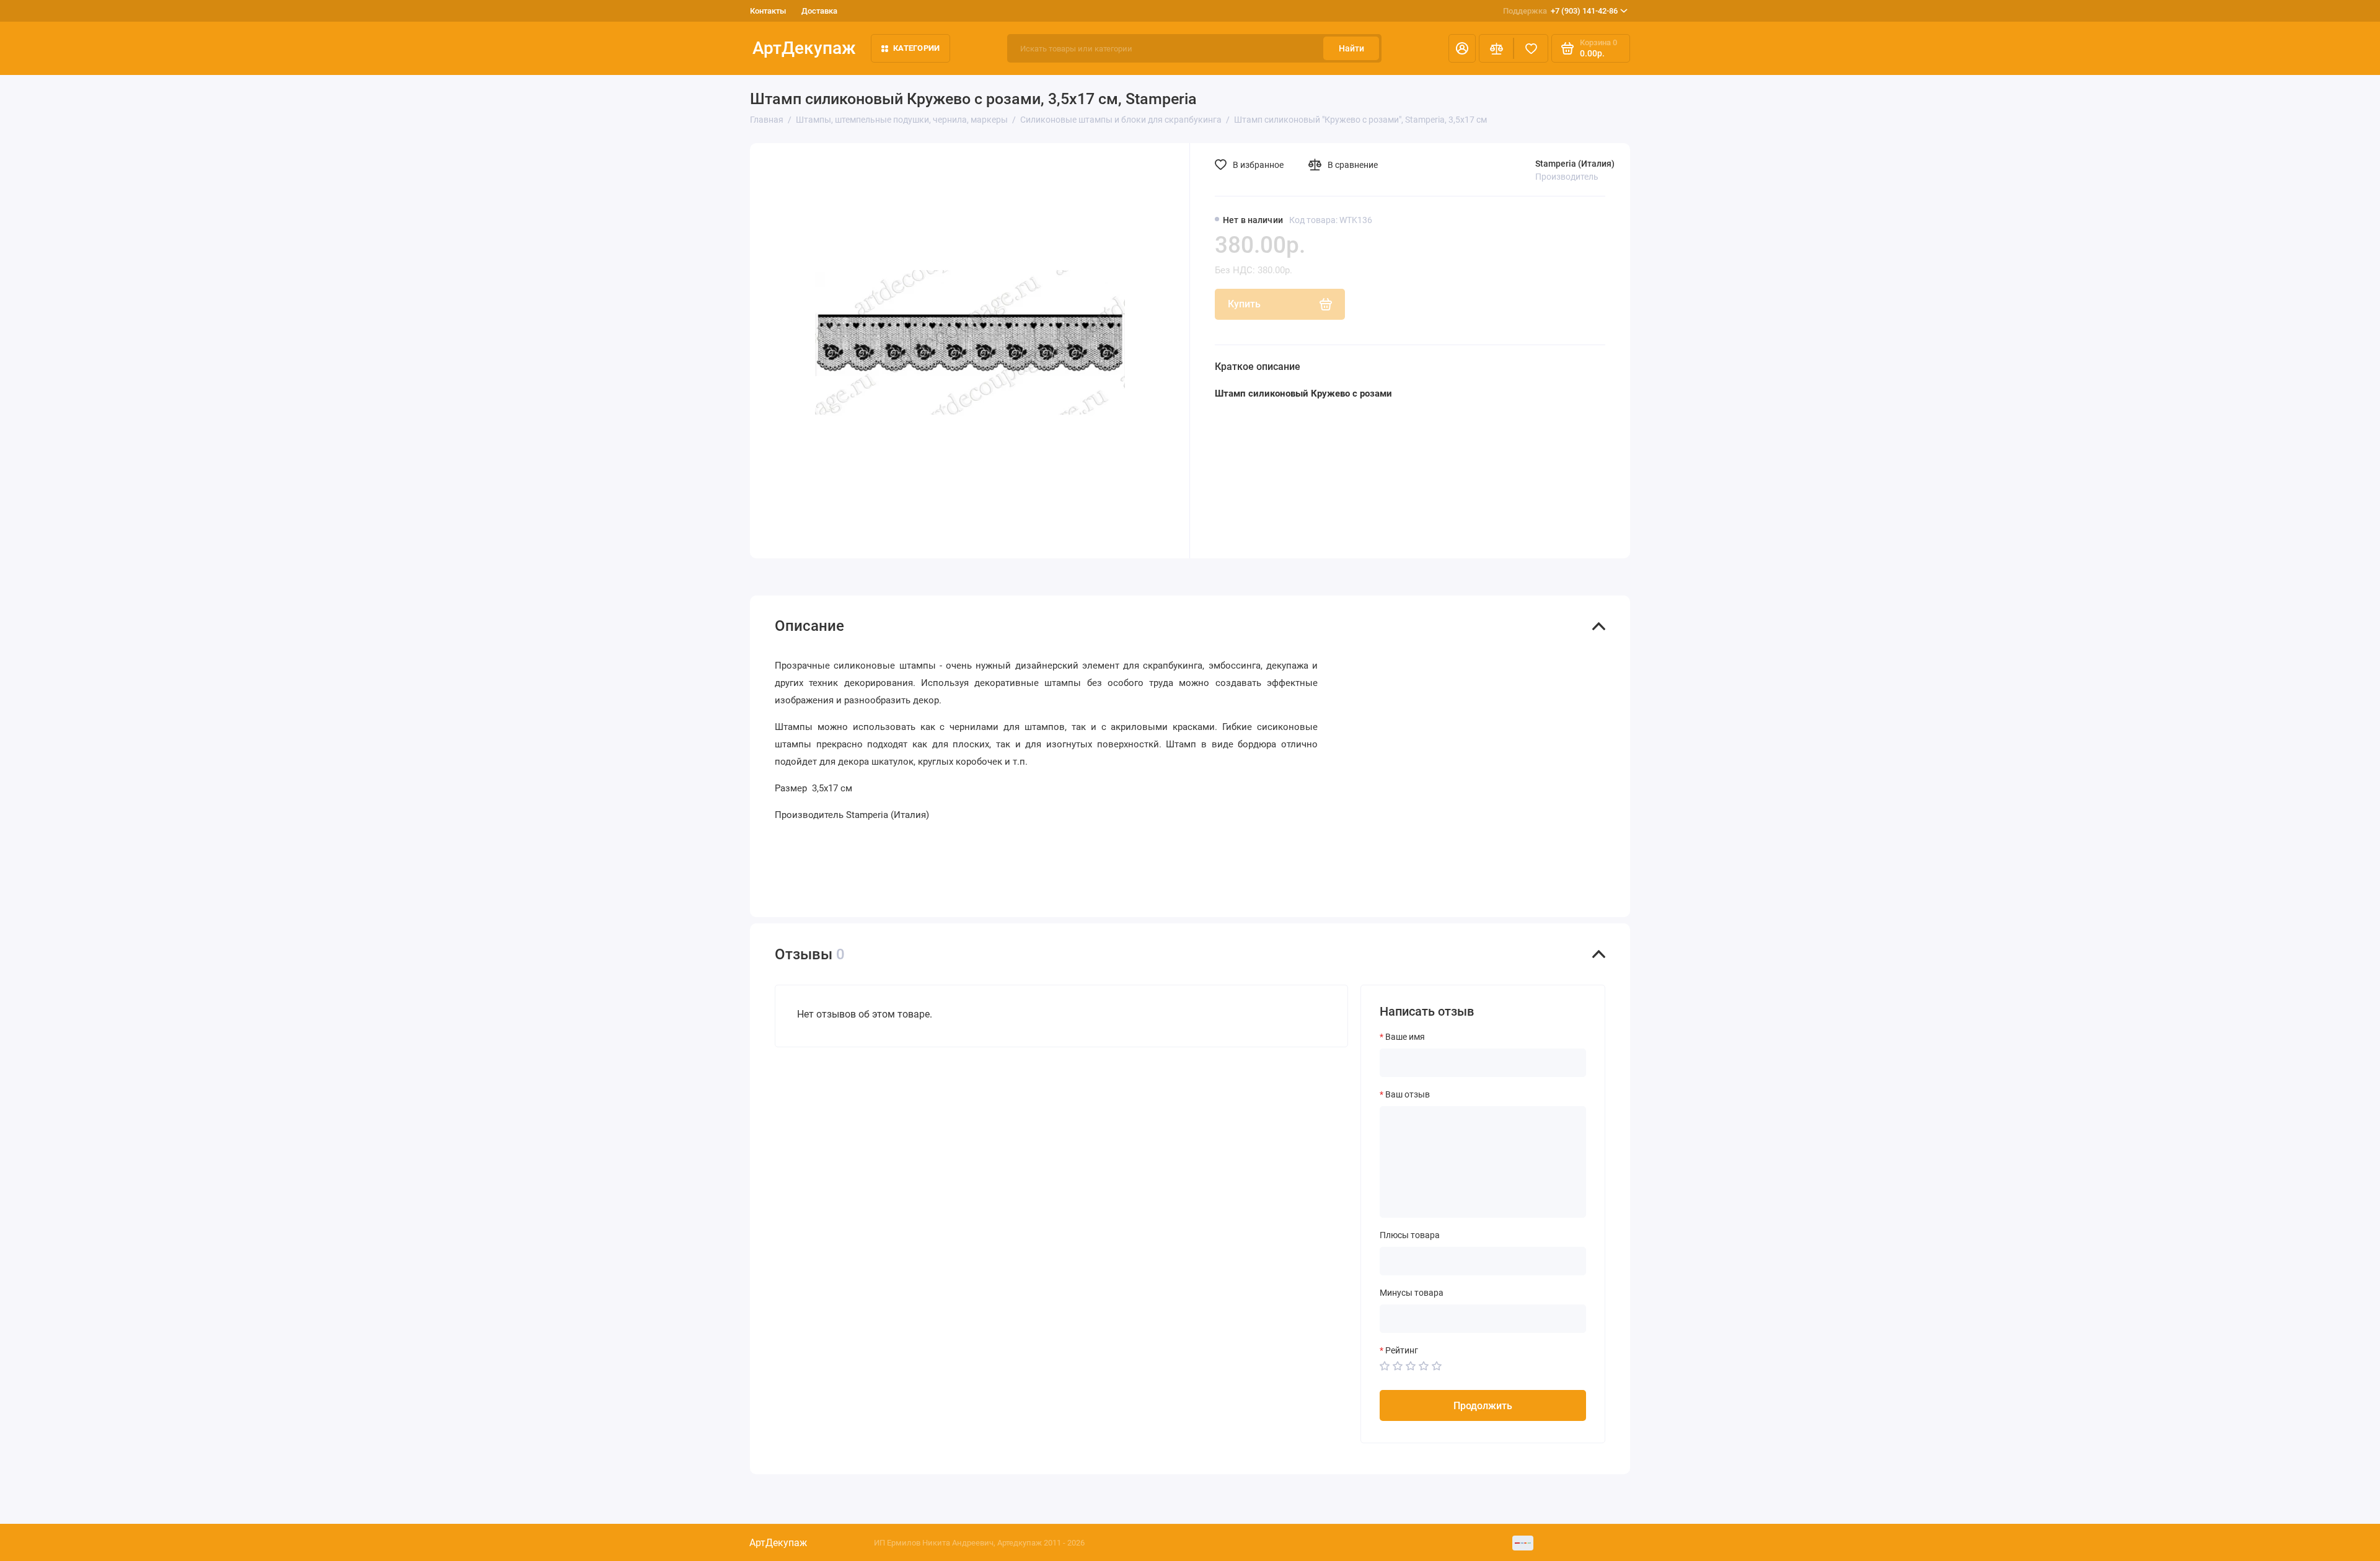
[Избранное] (1531, 48)
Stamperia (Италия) (1575, 164)
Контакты (768, 11)
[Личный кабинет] (1462, 48)
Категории (916, 48)
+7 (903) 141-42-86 (1560, 11)
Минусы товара (1412, 1293)
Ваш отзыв (1408, 1094)
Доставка (819, 11)
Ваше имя (1405, 1037)
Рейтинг (1402, 1350)
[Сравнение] (1496, 48)
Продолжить (1483, 1406)
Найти (1351, 48)
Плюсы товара (1410, 1235)
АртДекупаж (804, 48)
